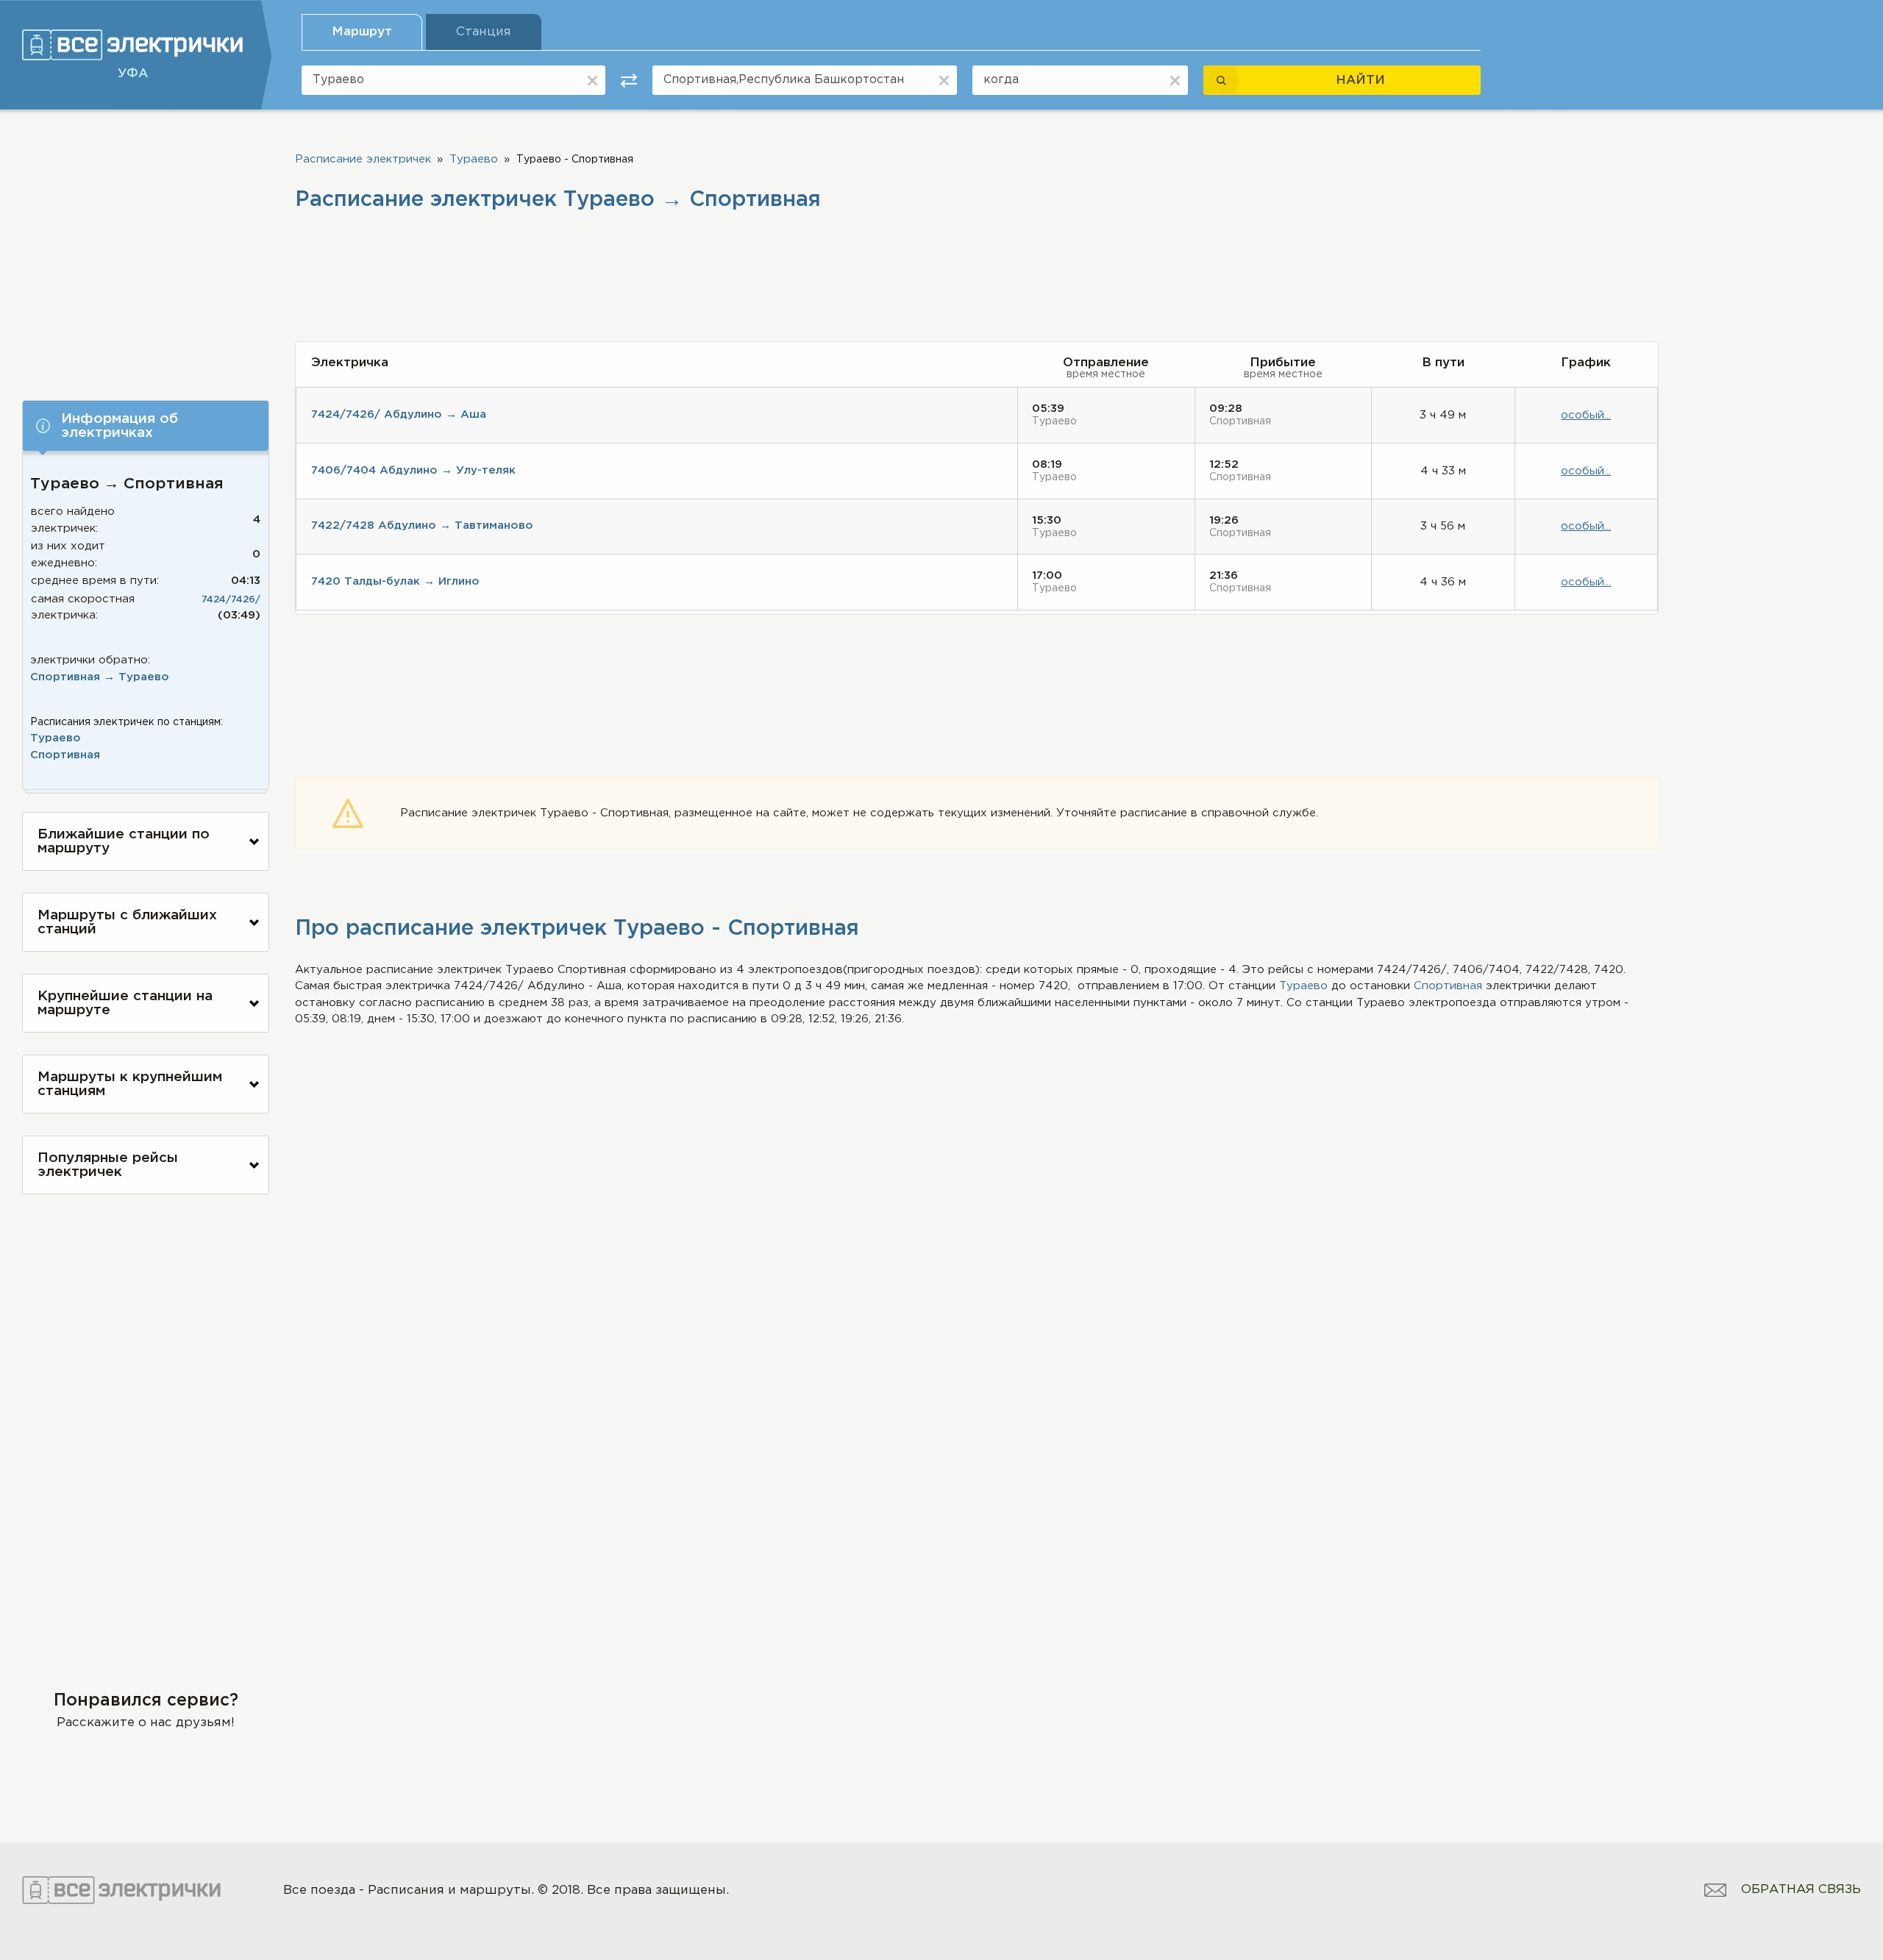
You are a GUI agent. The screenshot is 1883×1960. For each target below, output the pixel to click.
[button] (146, 426)
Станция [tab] (484, 32)
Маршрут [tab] (362, 32)
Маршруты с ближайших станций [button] (127, 922)
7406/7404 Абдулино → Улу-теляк (413, 470)
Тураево (56, 738)
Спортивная (65, 755)
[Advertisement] (146, 248)
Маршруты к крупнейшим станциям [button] (130, 1084)
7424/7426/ (231, 600)
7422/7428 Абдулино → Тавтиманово (422, 525)
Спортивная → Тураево (100, 677)
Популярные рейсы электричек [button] (108, 1165)
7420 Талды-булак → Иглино (395, 581)
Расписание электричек (363, 159)
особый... (1586, 415)
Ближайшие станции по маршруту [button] (124, 841)
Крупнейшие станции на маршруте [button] (125, 1003)
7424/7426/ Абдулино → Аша (399, 414)
